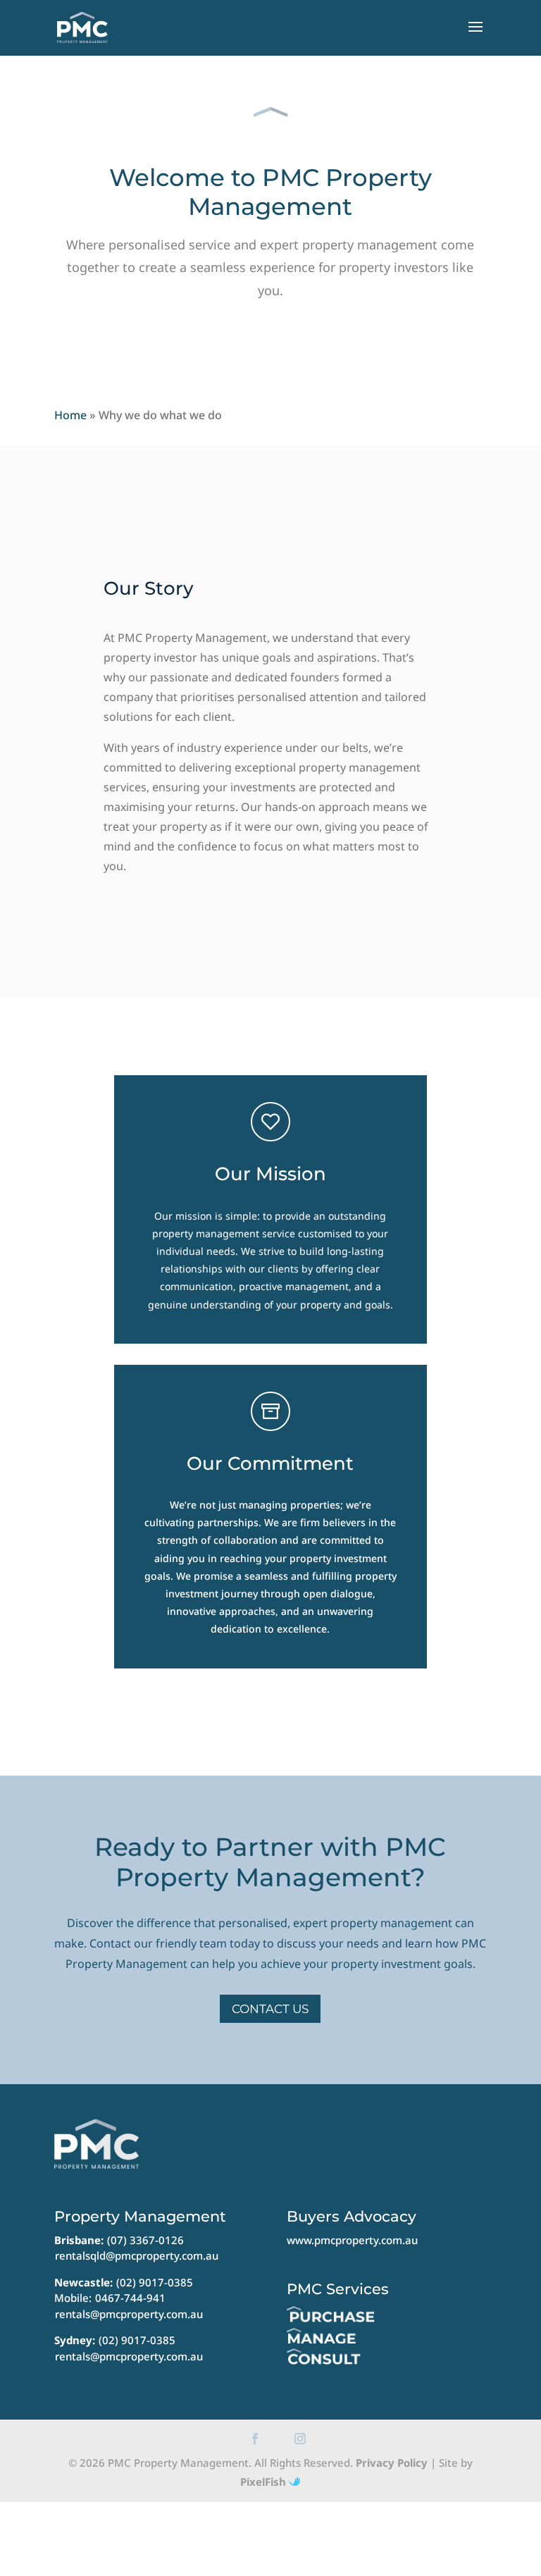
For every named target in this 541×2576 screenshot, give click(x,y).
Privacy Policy (392, 2463)
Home (70, 415)
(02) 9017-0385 (155, 2282)
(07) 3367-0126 (145, 2240)
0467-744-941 (130, 2298)
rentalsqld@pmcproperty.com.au (137, 2255)
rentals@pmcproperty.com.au (129, 2314)
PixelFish (265, 2482)
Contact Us (270, 2009)
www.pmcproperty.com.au (352, 2240)
